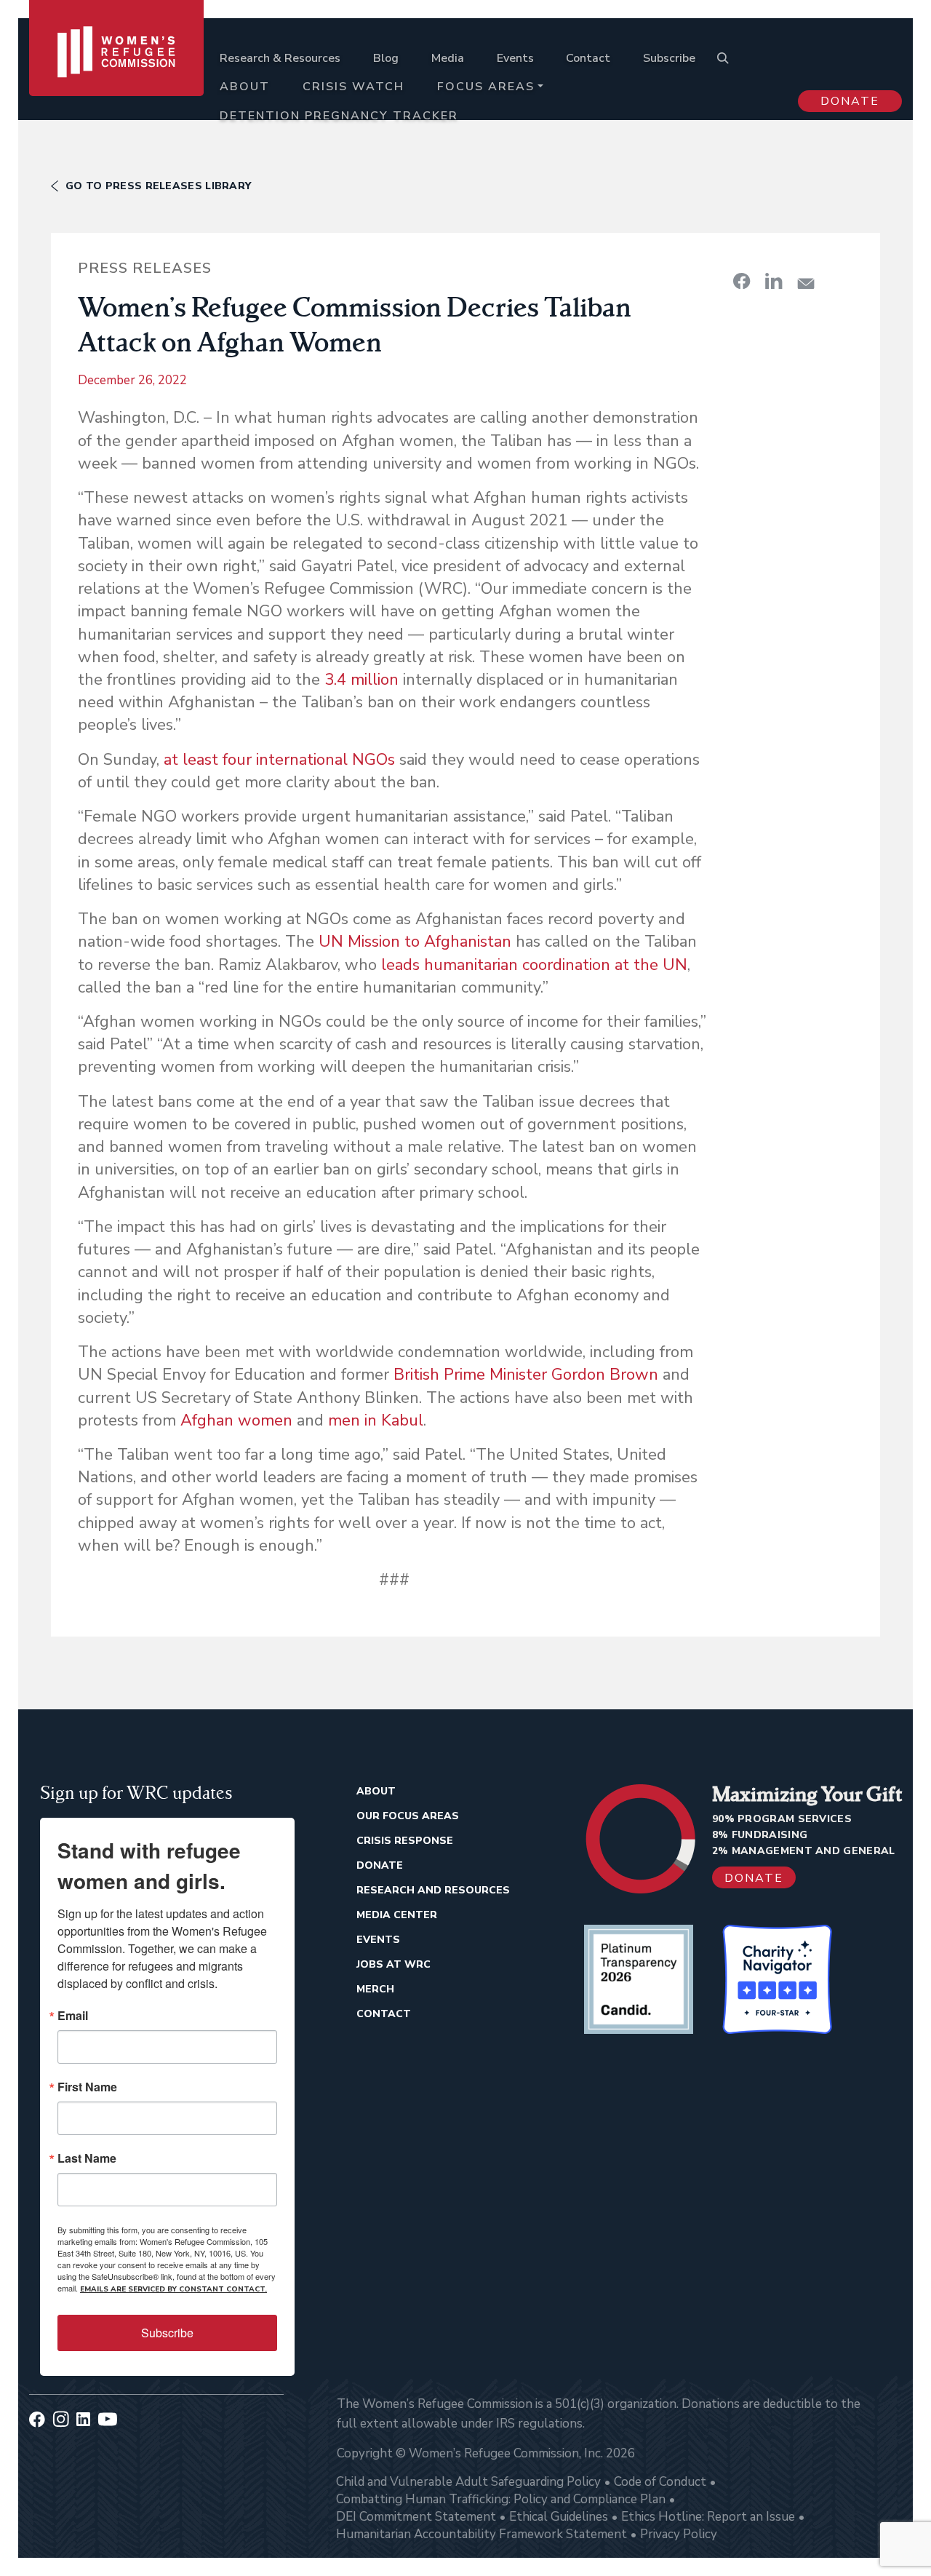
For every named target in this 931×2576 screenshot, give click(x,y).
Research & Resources (280, 58)
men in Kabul (376, 1420)
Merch (375, 1989)
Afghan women (236, 1420)
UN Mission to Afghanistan (415, 942)
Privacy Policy (679, 2534)
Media (448, 58)
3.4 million (361, 680)
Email (73, 2016)
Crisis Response (405, 1841)
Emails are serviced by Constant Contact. (173, 2289)
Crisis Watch (353, 87)
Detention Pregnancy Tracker (339, 116)
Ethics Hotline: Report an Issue (708, 2517)
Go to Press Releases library (158, 186)
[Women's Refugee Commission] (116, 74)
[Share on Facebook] (742, 281)
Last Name (87, 2158)
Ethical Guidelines (559, 2517)
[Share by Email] (806, 283)
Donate (850, 101)
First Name (87, 2087)
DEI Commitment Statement (416, 2517)
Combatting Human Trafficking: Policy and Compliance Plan (501, 2499)
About (245, 87)
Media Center (397, 1915)
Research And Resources (433, 1890)
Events (515, 58)
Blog (386, 58)
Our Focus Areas (408, 1816)
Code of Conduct (660, 2482)
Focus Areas (486, 87)
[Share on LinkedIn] (774, 281)
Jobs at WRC (393, 1964)
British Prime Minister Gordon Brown (526, 1375)
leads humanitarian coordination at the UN (534, 965)
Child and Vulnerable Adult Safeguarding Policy (468, 2482)
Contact (588, 58)
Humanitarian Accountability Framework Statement (482, 2534)
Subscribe (669, 58)
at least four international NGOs (279, 760)
